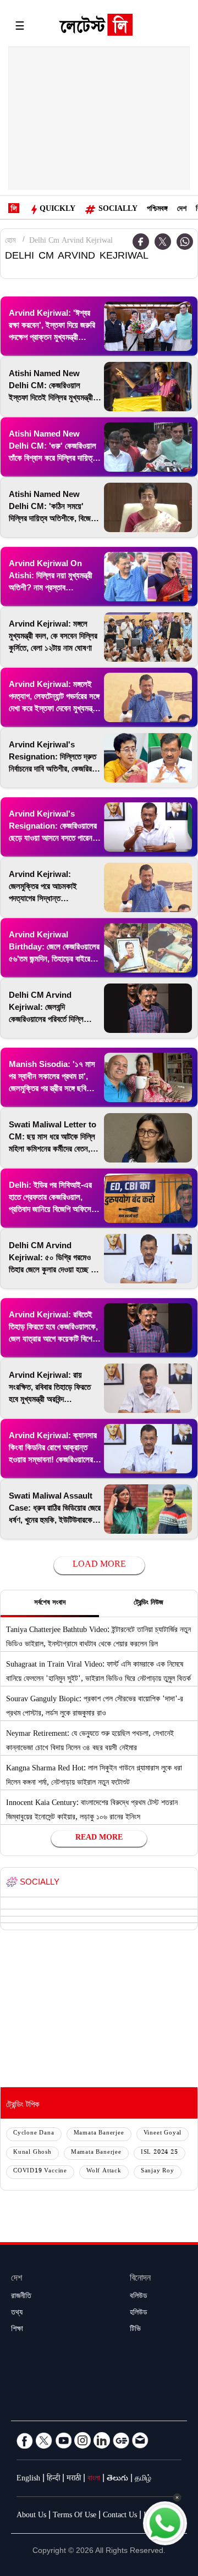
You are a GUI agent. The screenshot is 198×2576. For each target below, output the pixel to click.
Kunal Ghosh (32, 2153)
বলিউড (139, 2297)
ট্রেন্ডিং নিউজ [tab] (148, 1603)
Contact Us (120, 2516)
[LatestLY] (96, 27)
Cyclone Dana (34, 2134)
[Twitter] (163, 242)
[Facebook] (25, 2440)
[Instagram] (82, 2440)
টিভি (135, 2330)
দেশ (182, 210)
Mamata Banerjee (99, 2134)
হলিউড (139, 2314)
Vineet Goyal (163, 2134)
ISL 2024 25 (159, 2153)
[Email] (140, 2440)
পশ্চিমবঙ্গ (157, 210)
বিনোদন (140, 2279)
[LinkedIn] (102, 2440)
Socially (118, 210)
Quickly (57, 210)
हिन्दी (53, 2479)
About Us (31, 2516)
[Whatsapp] (185, 242)
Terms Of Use (75, 2516)
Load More (99, 1565)
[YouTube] (63, 2440)
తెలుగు (117, 2479)
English (28, 2479)
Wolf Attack (104, 2172)
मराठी (74, 2479)
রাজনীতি (21, 2297)
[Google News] (121, 2440)
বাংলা (94, 2479)
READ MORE (99, 1839)
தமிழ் (143, 2479)
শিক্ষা (17, 2330)
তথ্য (17, 2314)
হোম (10, 242)
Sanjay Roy (158, 2172)
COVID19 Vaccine (40, 2172)
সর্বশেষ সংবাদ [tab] (50, 1603)
